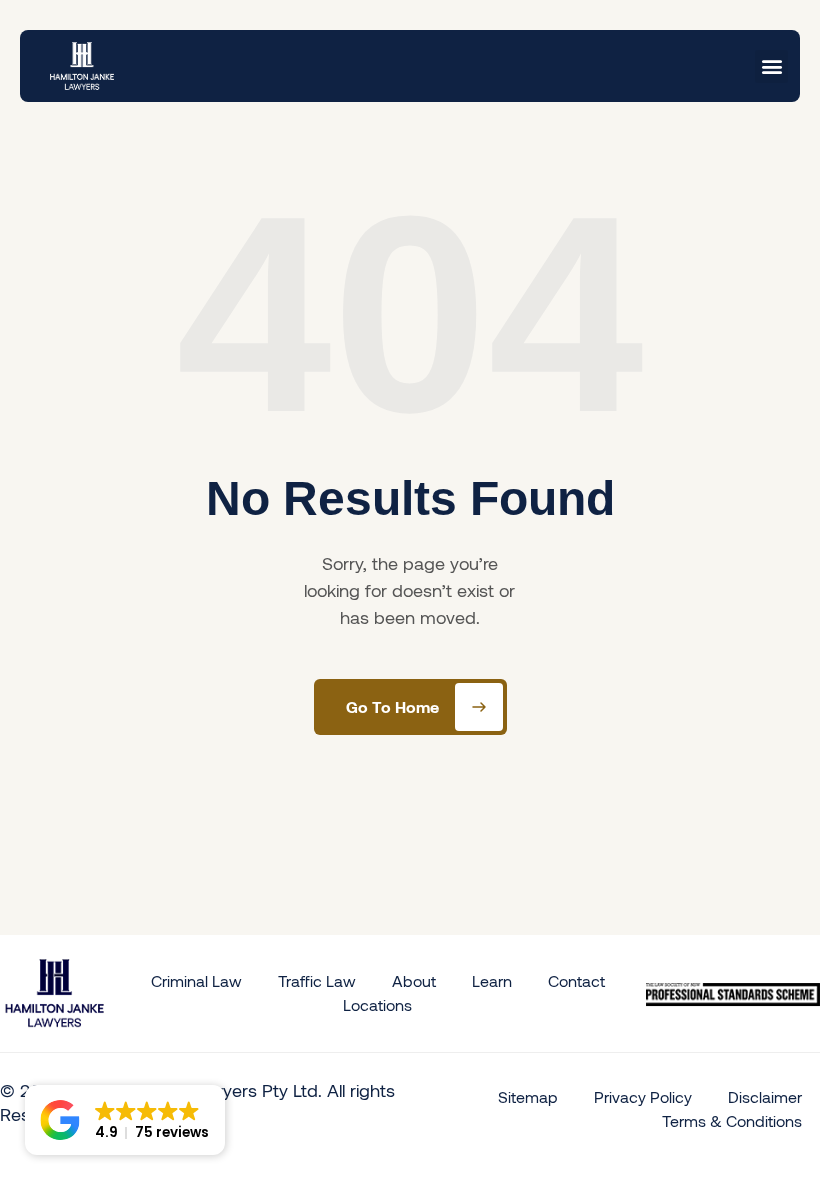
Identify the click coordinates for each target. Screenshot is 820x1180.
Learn (492, 980)
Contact (576, 980)
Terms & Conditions (732, 1120)
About (414, 980)
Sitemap (528, 1096)
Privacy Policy (643, 1096)
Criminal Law (196, 980)
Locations (377, 1004)
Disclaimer (765, 1096)
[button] (771, 66)
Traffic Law (317, 980)
